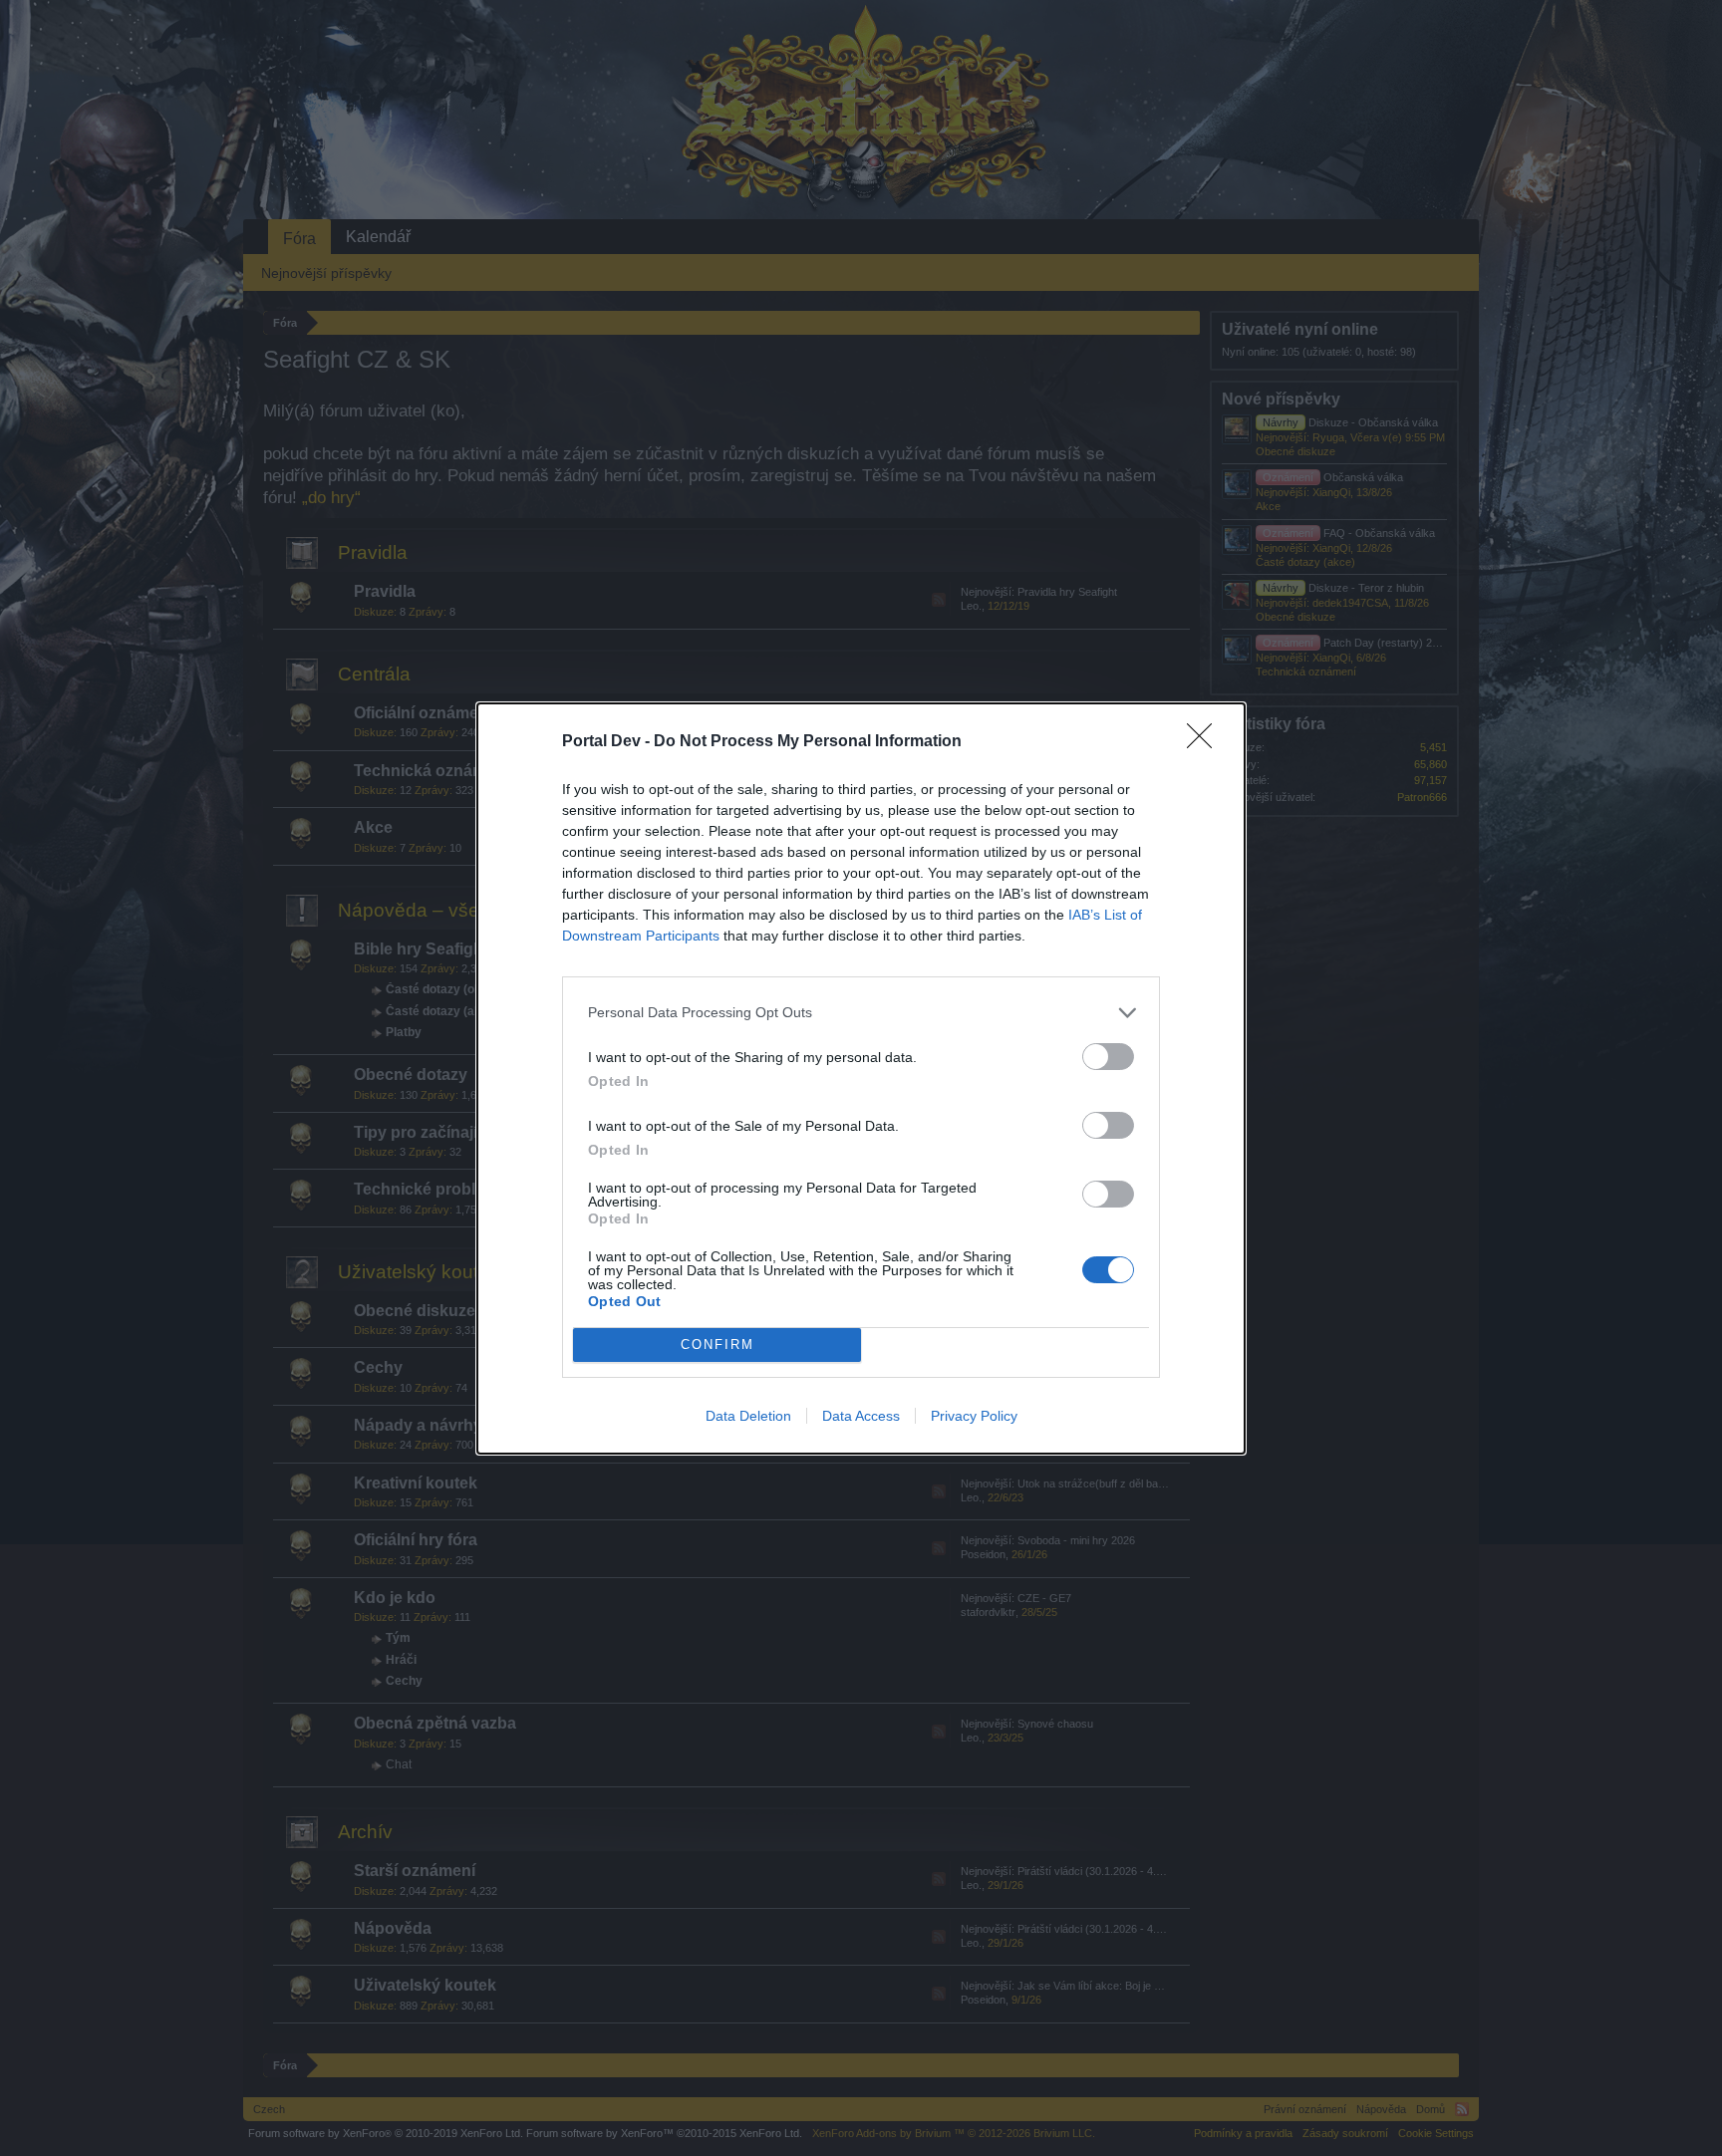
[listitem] (861, 1013)
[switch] (1108, 1057)
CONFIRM (717, 1345)
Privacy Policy (974, 1416)
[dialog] (861, 1078)
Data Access (861, 1416)
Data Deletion (748, 1416)
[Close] (1206, 742)
